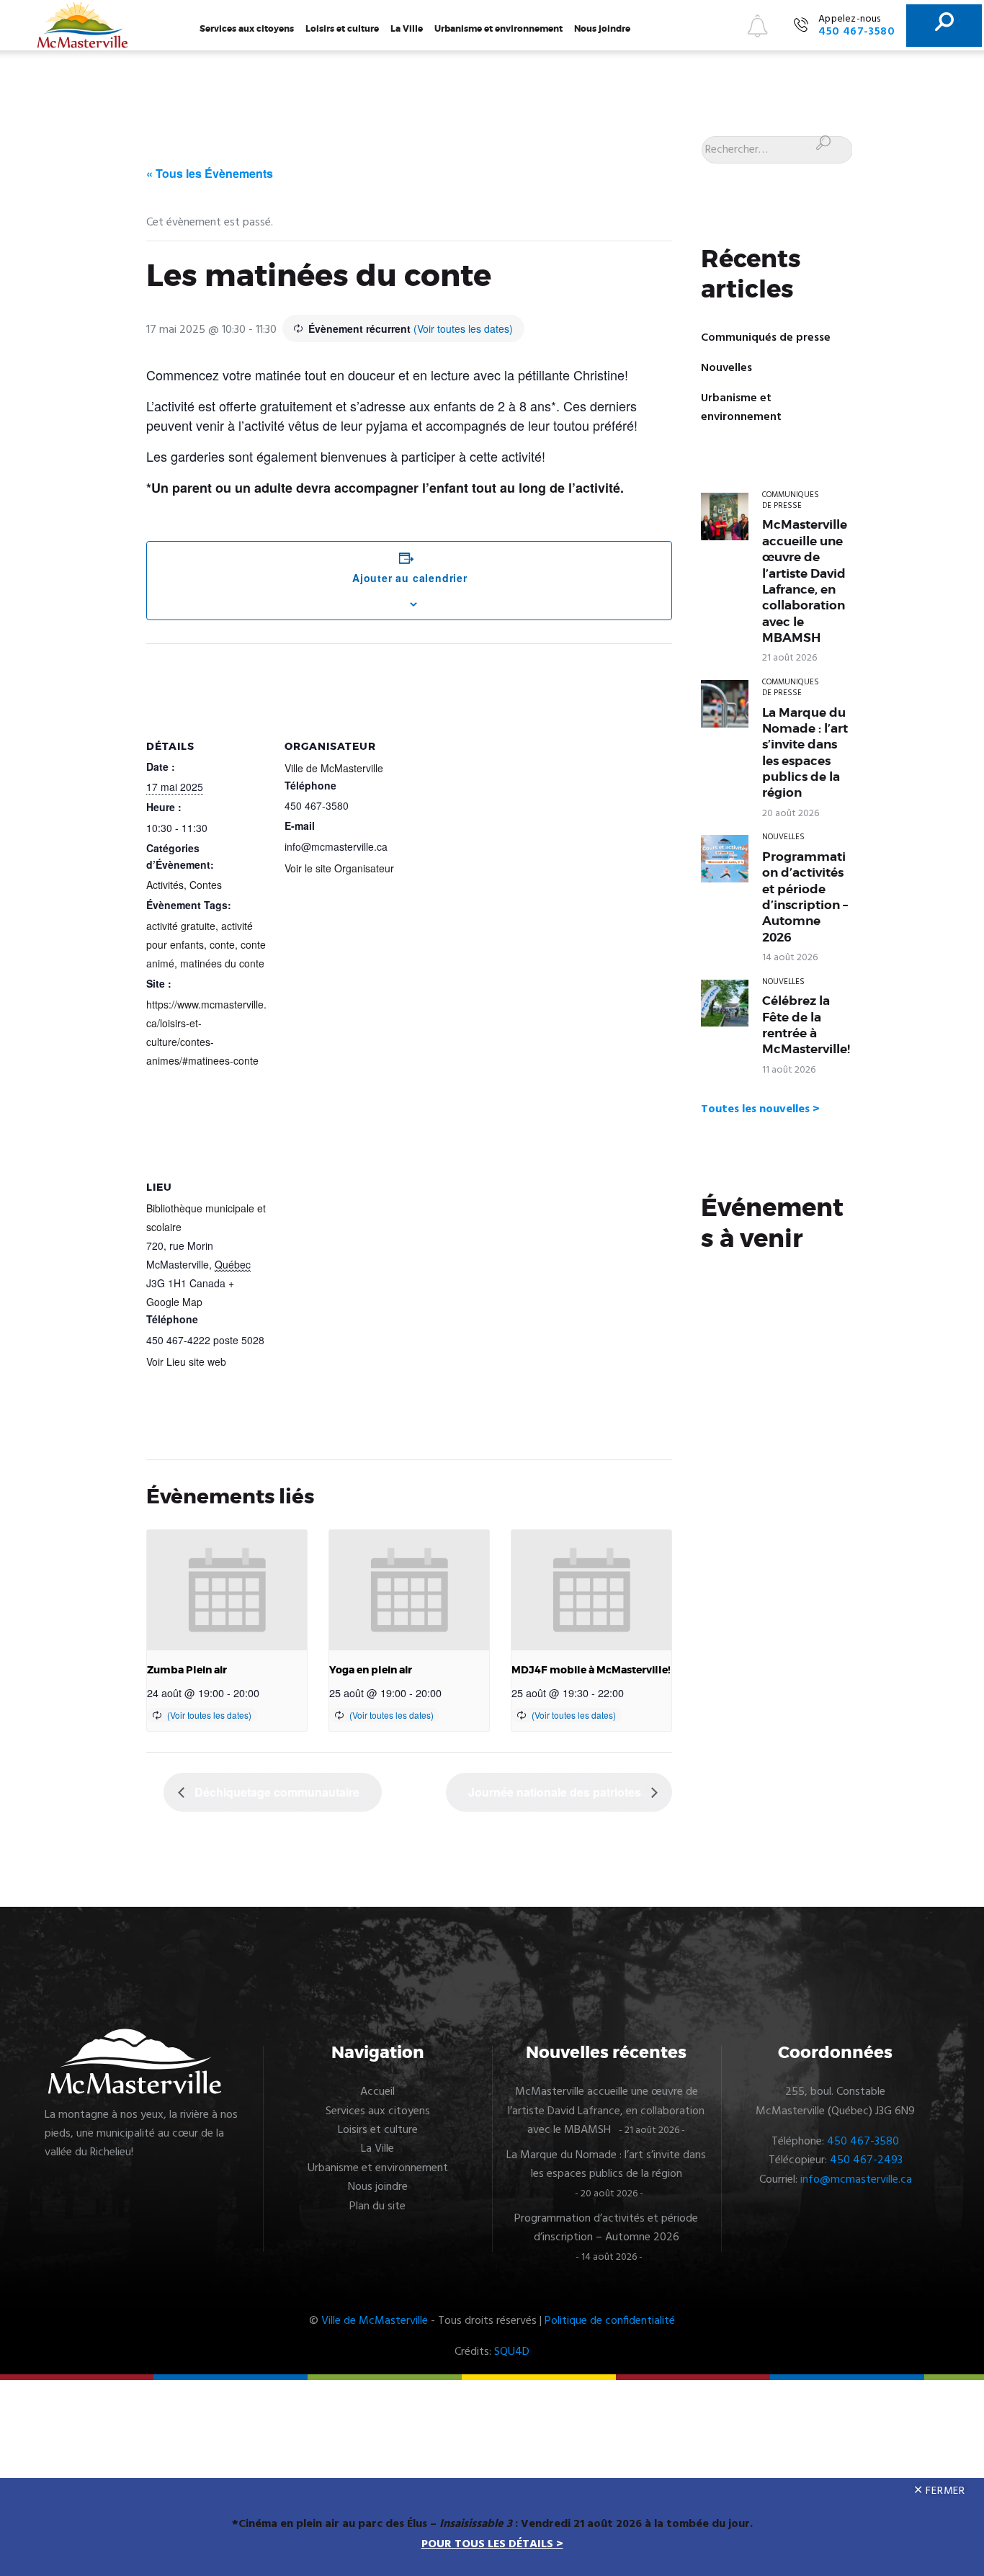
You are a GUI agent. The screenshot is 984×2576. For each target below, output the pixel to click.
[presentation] (227, 1590)
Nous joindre (602, 29)
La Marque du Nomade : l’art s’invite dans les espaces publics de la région (805, 753)
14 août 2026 (790, 958)
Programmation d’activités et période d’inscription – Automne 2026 (805, 897)
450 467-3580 (863, 2142)
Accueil (377, 2092)
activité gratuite (181, 926)
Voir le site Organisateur (339, 868)
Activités (165, 885)
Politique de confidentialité (610, 2321)
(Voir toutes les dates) (463, 328)
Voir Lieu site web (186, 1361)
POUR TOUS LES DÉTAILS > (492, 2544)
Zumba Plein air (187, 1670)
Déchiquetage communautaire (276, 1792)
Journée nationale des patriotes (556, 1792)
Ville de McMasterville (334, 768)
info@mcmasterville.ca (856, 2180)
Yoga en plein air (371, 1670)
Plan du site (377, 2206)
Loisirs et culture (342, 29)
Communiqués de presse (766, 338)
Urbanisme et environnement (498, 29)
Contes (206, 885)
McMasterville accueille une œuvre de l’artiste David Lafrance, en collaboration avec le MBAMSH (805, 581)
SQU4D (512, 2352)
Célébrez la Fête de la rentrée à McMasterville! (806, 1025)
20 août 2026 (791, 814)
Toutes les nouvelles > (760, 1109)
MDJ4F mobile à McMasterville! (591, 1670)
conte (222, 944)
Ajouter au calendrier (410, 578)
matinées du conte (222, 963)
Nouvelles (726, 368)
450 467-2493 (866, 2160)
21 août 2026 (790, 658)
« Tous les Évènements (210, 173)
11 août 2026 (789, 1070)
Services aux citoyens (247, 29)
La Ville (407, 29)
